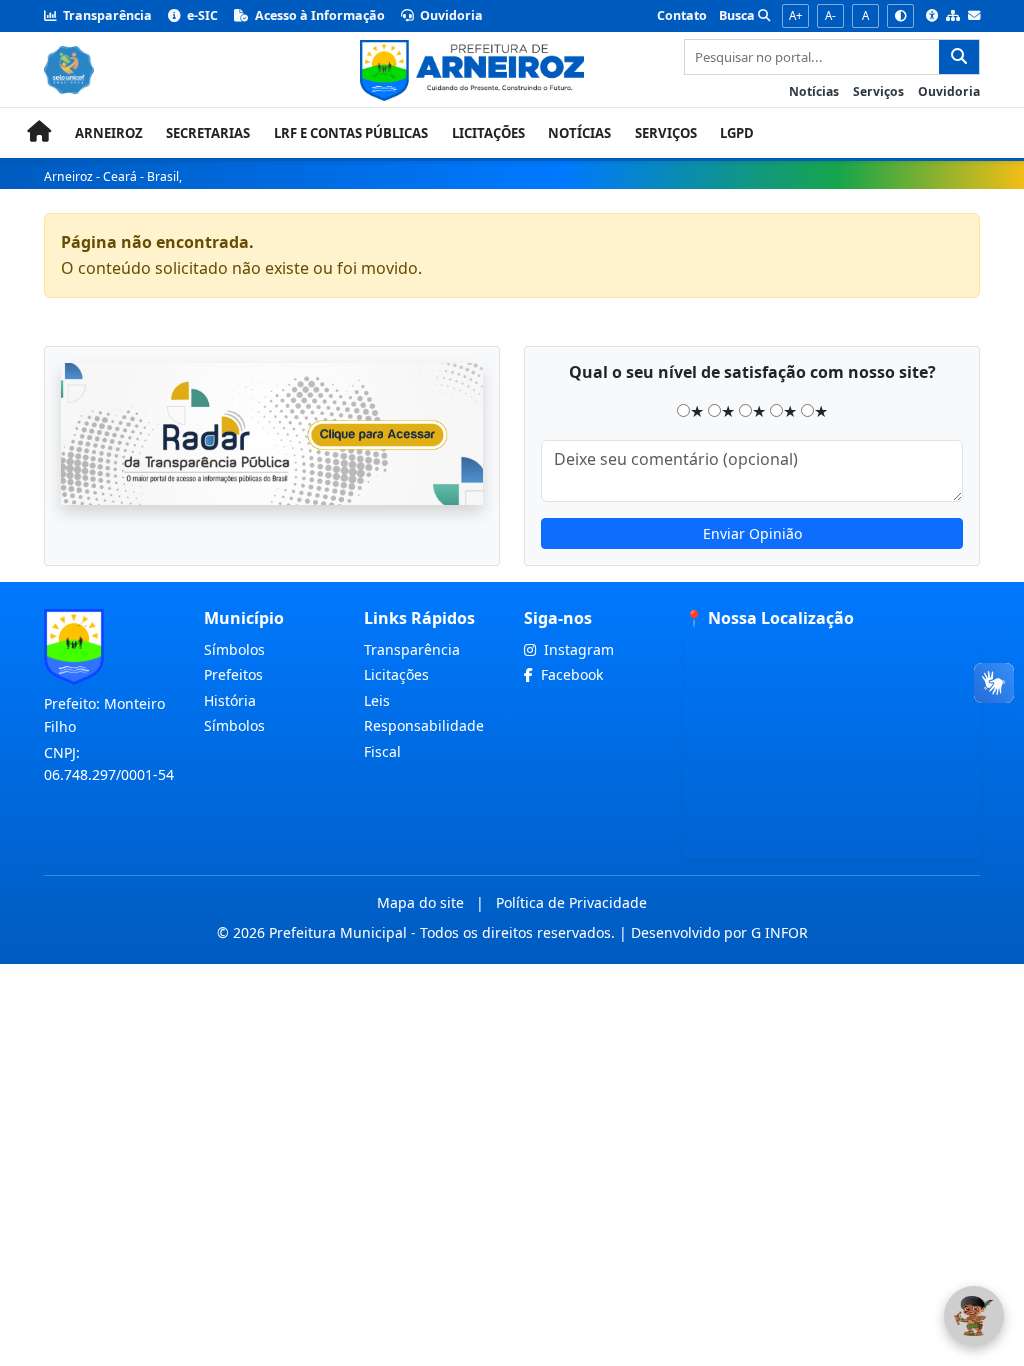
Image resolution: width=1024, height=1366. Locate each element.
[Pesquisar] (959, 57)
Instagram (577, 649)
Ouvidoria (450, 15)
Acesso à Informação (318, 15)
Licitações (396, 674)
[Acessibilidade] (932, 16)
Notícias (814, 91)
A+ (796, 15)
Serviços (878, 91)
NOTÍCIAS (579, 133)
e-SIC (201, 15)
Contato (682, 15)
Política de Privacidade (571, 902)
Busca (738, 15)
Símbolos (234, 649)
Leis (377, 700)
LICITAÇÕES (488, 133)
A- (830, 15)
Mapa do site (420, 902)
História (230, 700)
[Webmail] (974, 16)
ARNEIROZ (109, 133)
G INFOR (779, 932)
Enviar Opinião (752, 533)
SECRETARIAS (208, 133)
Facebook (570, 674)
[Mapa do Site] (953, 16)
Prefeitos (233, 674)
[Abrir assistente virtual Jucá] (974, 1316)
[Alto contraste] (900, 16)
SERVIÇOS (666, 133)
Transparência (106, 15)
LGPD (737, 133)
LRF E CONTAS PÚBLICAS (351, 133)
